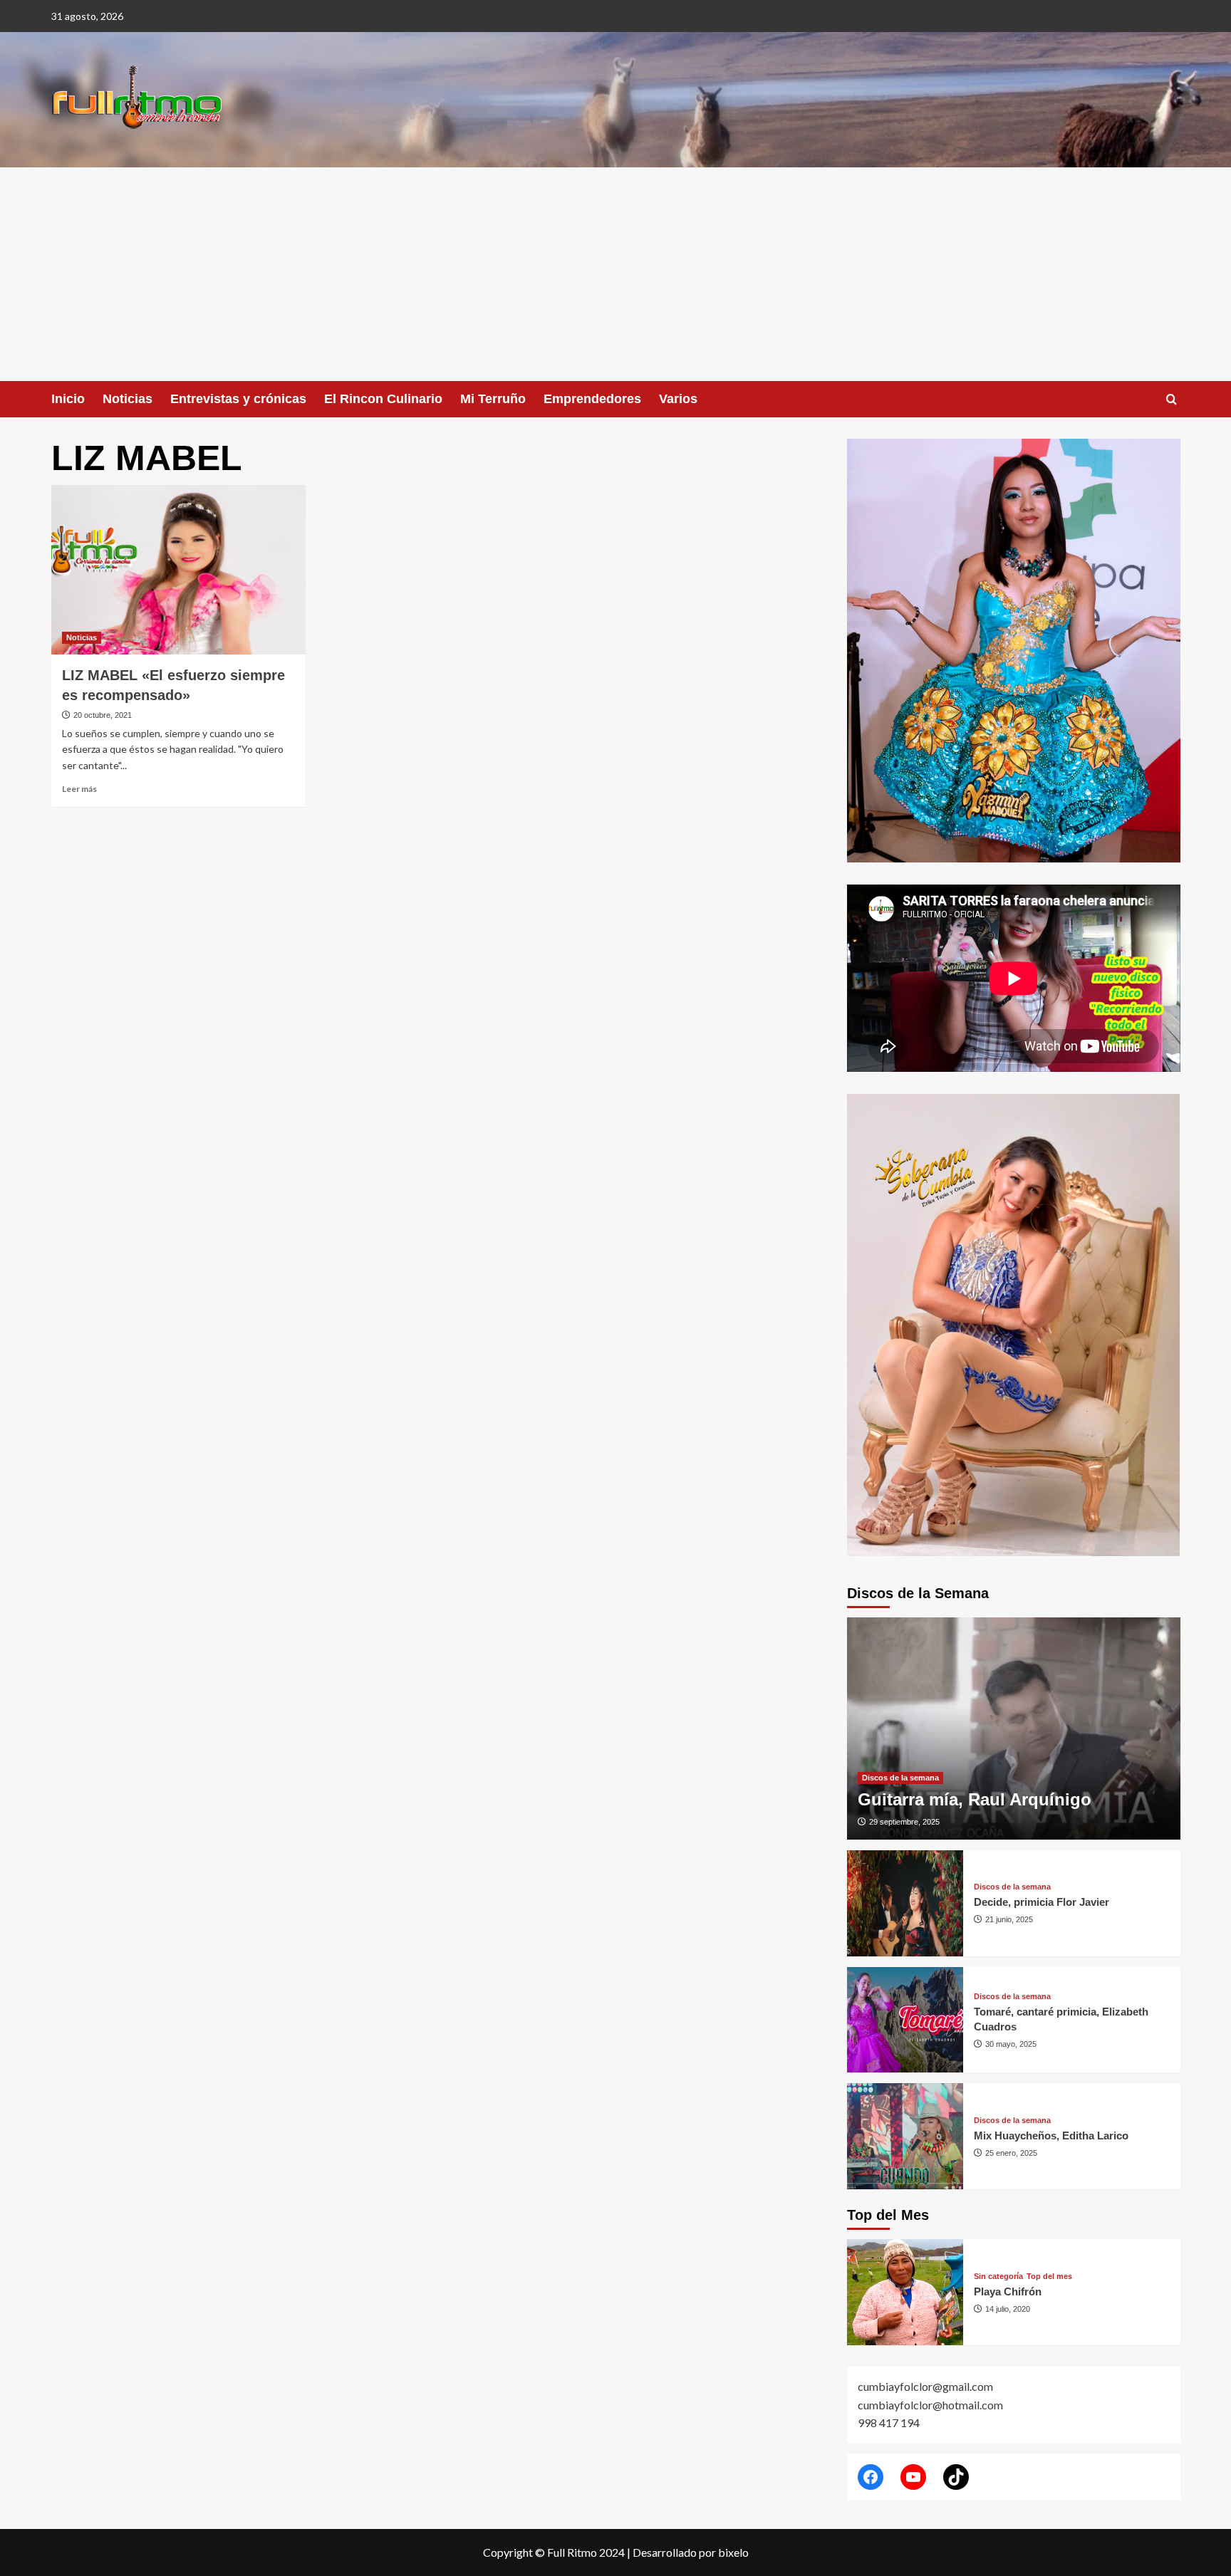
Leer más (79, 789)
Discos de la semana (900, 1778)
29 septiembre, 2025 (904, 1822)
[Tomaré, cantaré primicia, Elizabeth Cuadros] (905, 2020)
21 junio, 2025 (1009, 1919)
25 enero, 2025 (1011, 2153)
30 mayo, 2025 (1011, 2044)
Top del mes (1049, 2277)
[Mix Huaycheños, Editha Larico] (905, 2136)
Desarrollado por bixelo (691, 2552)
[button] (1172, 399)
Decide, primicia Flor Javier (1042, 1902)
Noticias (128, 399)
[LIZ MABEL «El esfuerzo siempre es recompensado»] (178, 570)
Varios (678, 399)
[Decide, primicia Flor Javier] (905, 1903)
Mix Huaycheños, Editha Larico (1051, 2136)
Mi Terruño (493, 399)
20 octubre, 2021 (103, 715)
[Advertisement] (615, 274)
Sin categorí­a (998, 2277)
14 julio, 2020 (1008, 2309)
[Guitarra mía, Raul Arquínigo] (1014, 1728)
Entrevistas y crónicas (238, 399)
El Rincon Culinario (383, 399)
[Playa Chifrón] (905, 2292)
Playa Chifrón (1008, 2291)
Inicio (68, 399)
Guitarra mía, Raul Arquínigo (975, 1799)
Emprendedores (592, 399)
